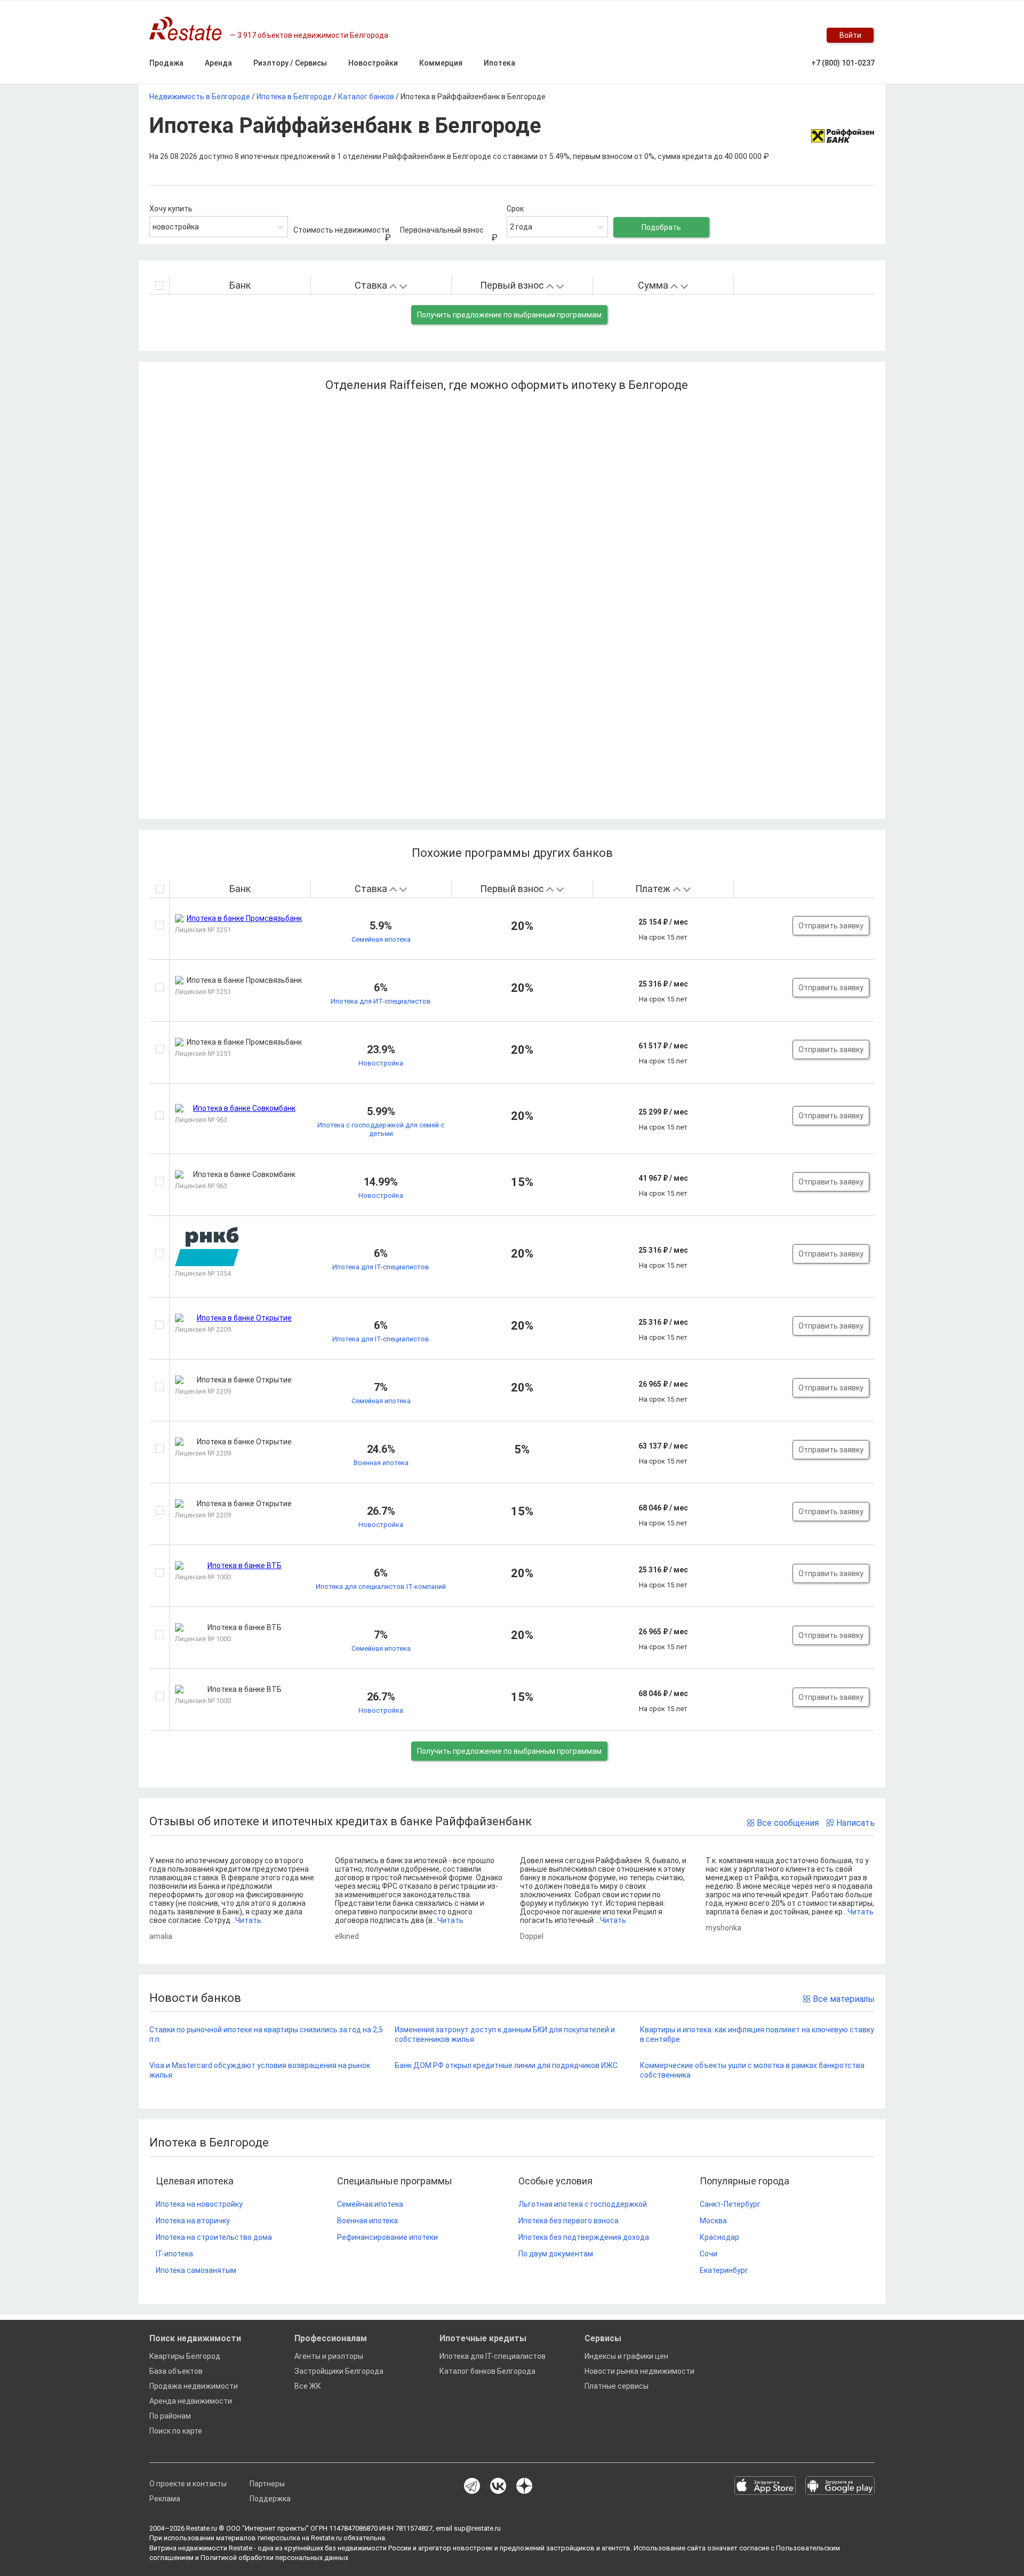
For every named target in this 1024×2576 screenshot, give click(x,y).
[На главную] (190, 29)
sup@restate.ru (477, 2528)
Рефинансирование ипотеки (387, 2237)
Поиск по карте (176, 2431)
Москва (713, 2221)
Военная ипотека (381, 1463)
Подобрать (661, 227)
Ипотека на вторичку (193, 2221)
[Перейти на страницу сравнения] (779, 35)
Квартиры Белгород (185, 2356)
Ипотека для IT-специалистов (381, 1267)
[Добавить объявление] (736, 35)
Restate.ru (202, 2528)
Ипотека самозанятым (196, 2270)
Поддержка (270, 2499)
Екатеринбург (724, 2270)
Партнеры (267, 2484)
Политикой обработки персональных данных (274, 2558)
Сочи (709, 2254)
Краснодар (719, 2237)
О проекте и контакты (188, 2484)
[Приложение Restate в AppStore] (765, 2486)
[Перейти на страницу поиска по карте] (757, 35)
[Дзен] (524, 2487)
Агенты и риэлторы (329, 2356)
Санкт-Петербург (730, 2204)
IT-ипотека (174, 2254)
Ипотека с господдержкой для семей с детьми (381, 1129)
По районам (170, 2416)
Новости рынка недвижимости (639, 2371)
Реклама (165, 2499)
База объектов (176, 2371)
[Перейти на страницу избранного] (800, 35)
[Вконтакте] (498, 2487)
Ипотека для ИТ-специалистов (381, 1001)
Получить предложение (509, 315)
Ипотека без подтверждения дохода (584, 2237)
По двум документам (556, 2254)
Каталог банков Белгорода (487, 2371)
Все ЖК (308, 2386)
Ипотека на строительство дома (214, 2237)
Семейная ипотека (381, 939)
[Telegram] (472, 2487)
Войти (850, 35)
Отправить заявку (831, 926)
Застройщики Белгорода (339, 2371)
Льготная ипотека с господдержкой (583, 2204)
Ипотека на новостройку (199, 2204)
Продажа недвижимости (194, 2386)
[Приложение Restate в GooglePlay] (840, 2486)
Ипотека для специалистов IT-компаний (381, 1587)
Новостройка (381, 1063)
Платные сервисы (617, 2386)
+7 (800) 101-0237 (843, 63)
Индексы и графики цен (626, 2356)
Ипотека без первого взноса (569, 2221)
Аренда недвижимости (191, 2401)
